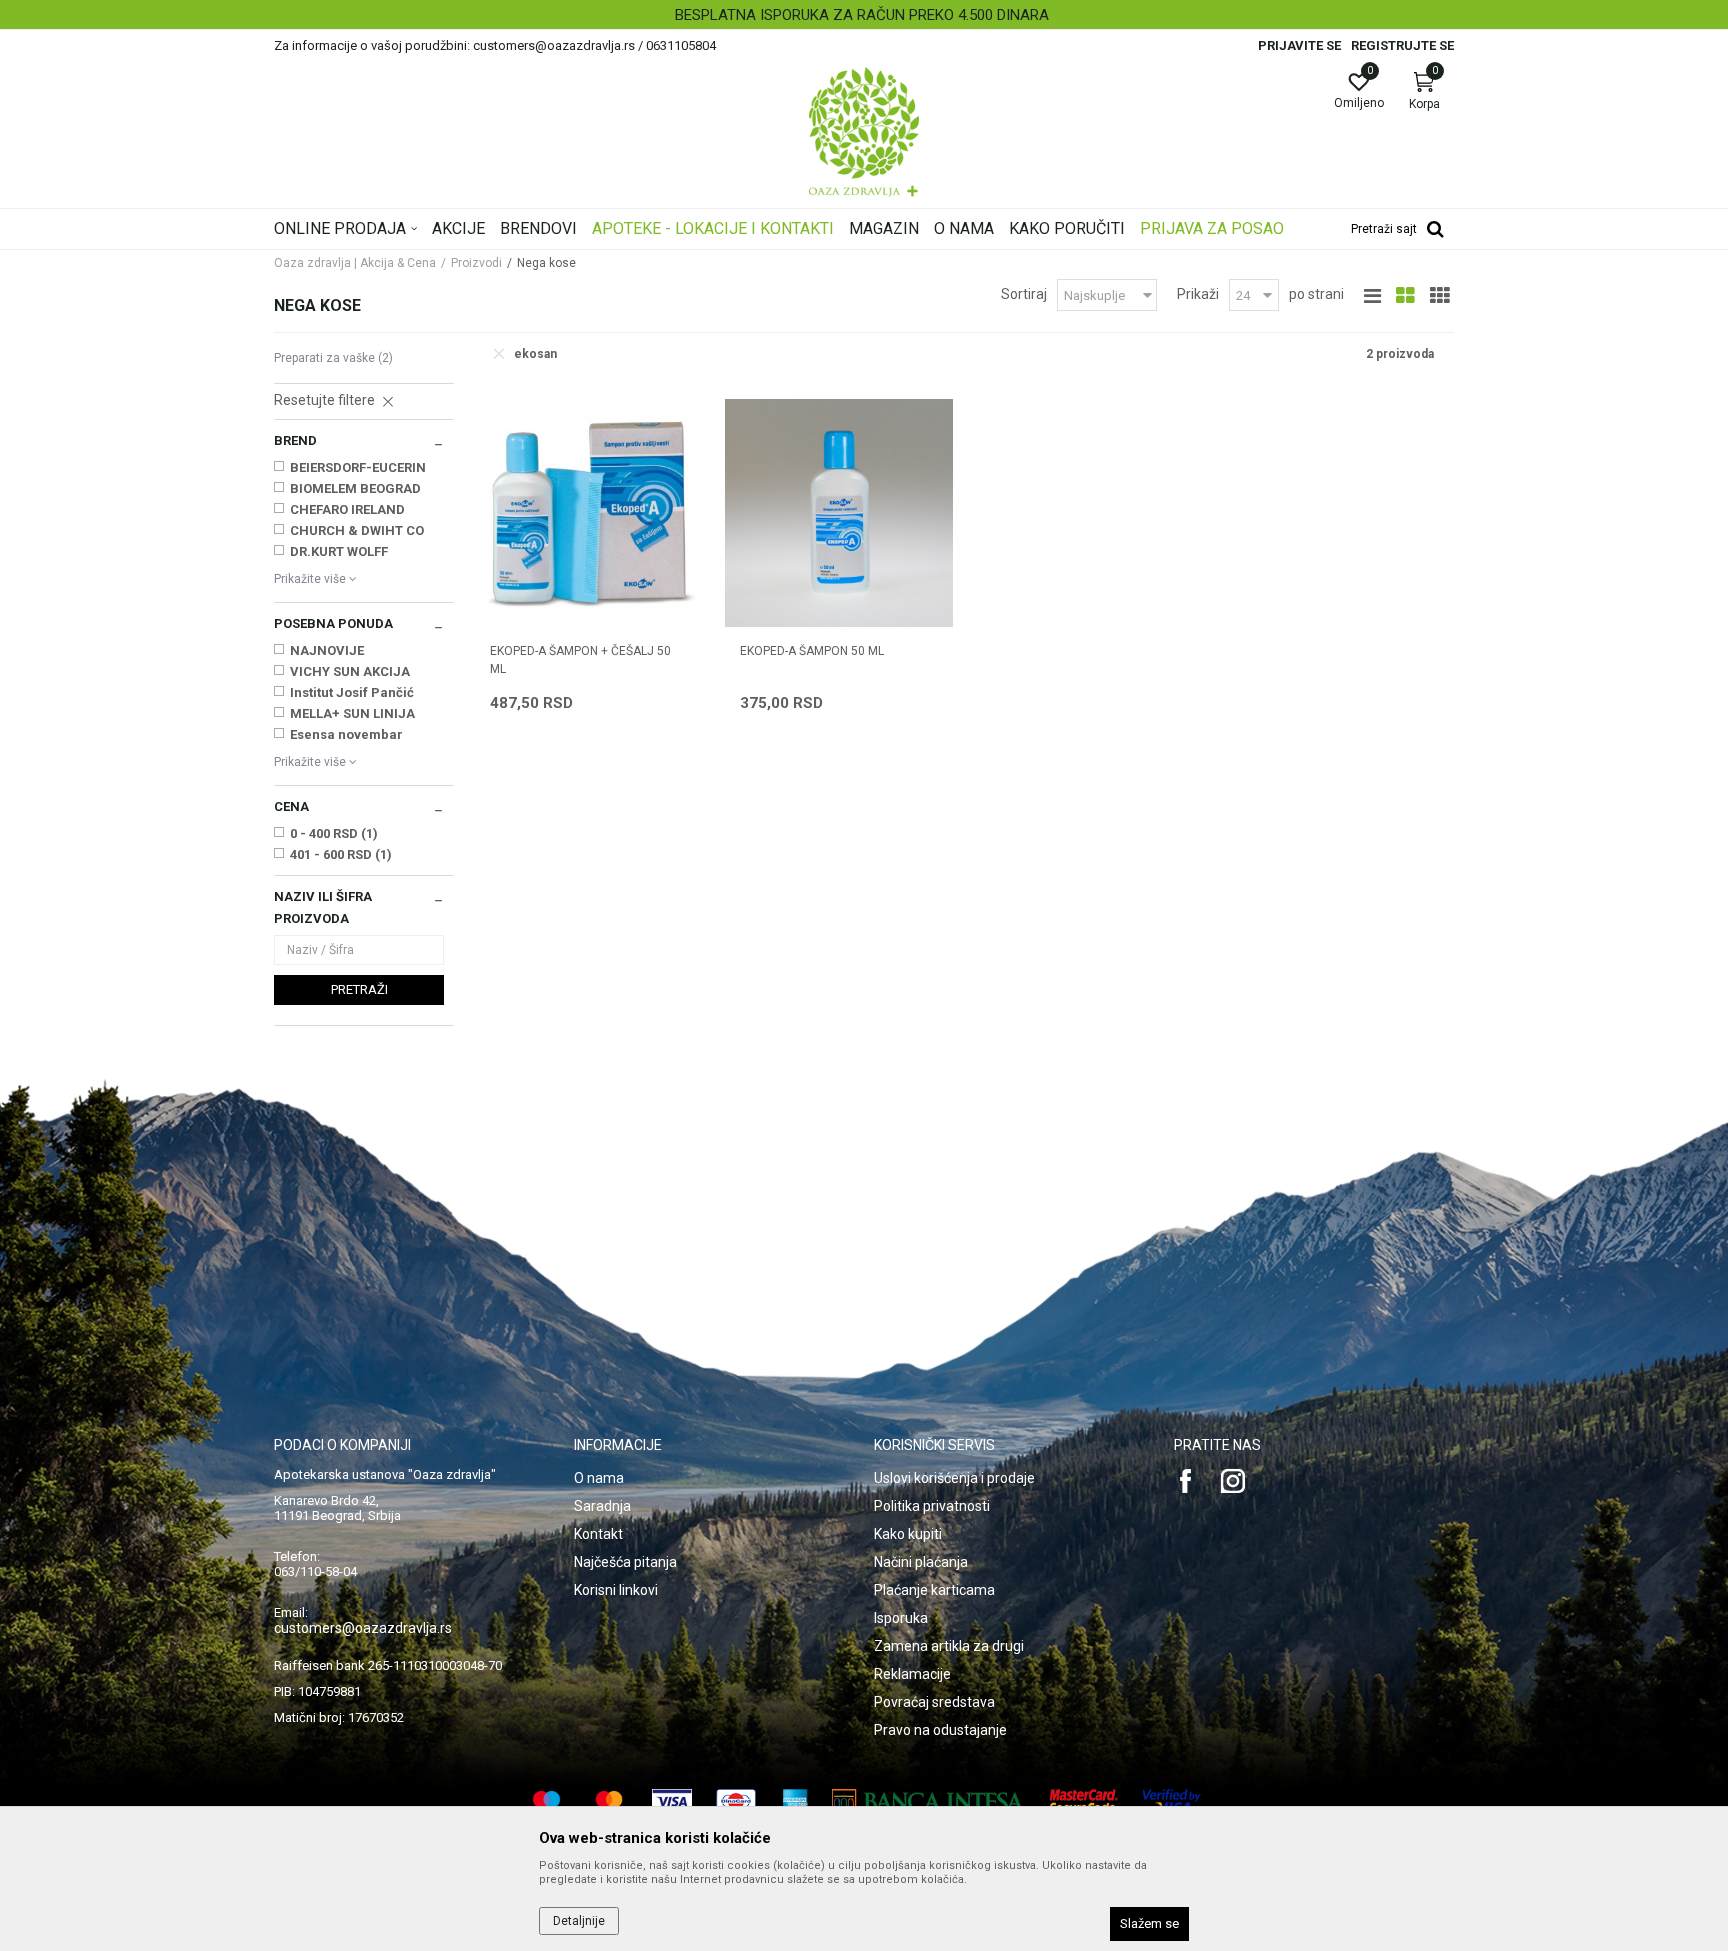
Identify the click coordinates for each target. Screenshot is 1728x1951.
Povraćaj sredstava (934, 1702)
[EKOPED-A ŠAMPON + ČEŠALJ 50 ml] (589, 513)
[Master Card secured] (1084, 1801)
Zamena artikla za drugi (949, 1646)
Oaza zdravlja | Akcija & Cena (355, 263)
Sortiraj (1024, 294)
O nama (599, 1478)
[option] (864, 15)
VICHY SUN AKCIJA (350, 671)
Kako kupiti (908, 1534)
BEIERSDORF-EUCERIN (358, 467)
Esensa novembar (346, 734)
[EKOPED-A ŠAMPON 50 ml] (839, 513)
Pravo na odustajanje (940, 1730)
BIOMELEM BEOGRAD (355, 488)
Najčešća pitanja (625, 1562)
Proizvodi (476, 263)
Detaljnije (579, 1921)
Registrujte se (1402, 45)
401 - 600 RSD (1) (341, 854)
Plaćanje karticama (934, 1590)
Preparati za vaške (333, 358)
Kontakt (598, 1534)
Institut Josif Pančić (352, 692)
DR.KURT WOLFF (339, 551)
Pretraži (359, 989)
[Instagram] (1233, 1481)
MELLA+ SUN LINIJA (352, 713)
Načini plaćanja (921, 1562)
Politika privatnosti (932, 1506)
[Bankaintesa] (928, 1801)
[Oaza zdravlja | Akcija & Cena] (864, 132)
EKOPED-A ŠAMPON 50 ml (812, 651)
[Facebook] (1186, 1481)
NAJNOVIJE (327, 650)
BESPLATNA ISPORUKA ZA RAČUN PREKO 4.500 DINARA (862, 15)
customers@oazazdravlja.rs (363, 1628)
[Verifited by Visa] (1172, 1801)
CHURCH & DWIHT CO (357, 530)
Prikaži (1198, 294)
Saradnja (602, 1506)
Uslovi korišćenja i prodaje (954, 1478)
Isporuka (901, 1618)
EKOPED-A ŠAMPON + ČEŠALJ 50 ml (580, 660)
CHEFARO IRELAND (347, 509)
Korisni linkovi (616, 1590)
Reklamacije (912, 1674)
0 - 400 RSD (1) (334, 833)
